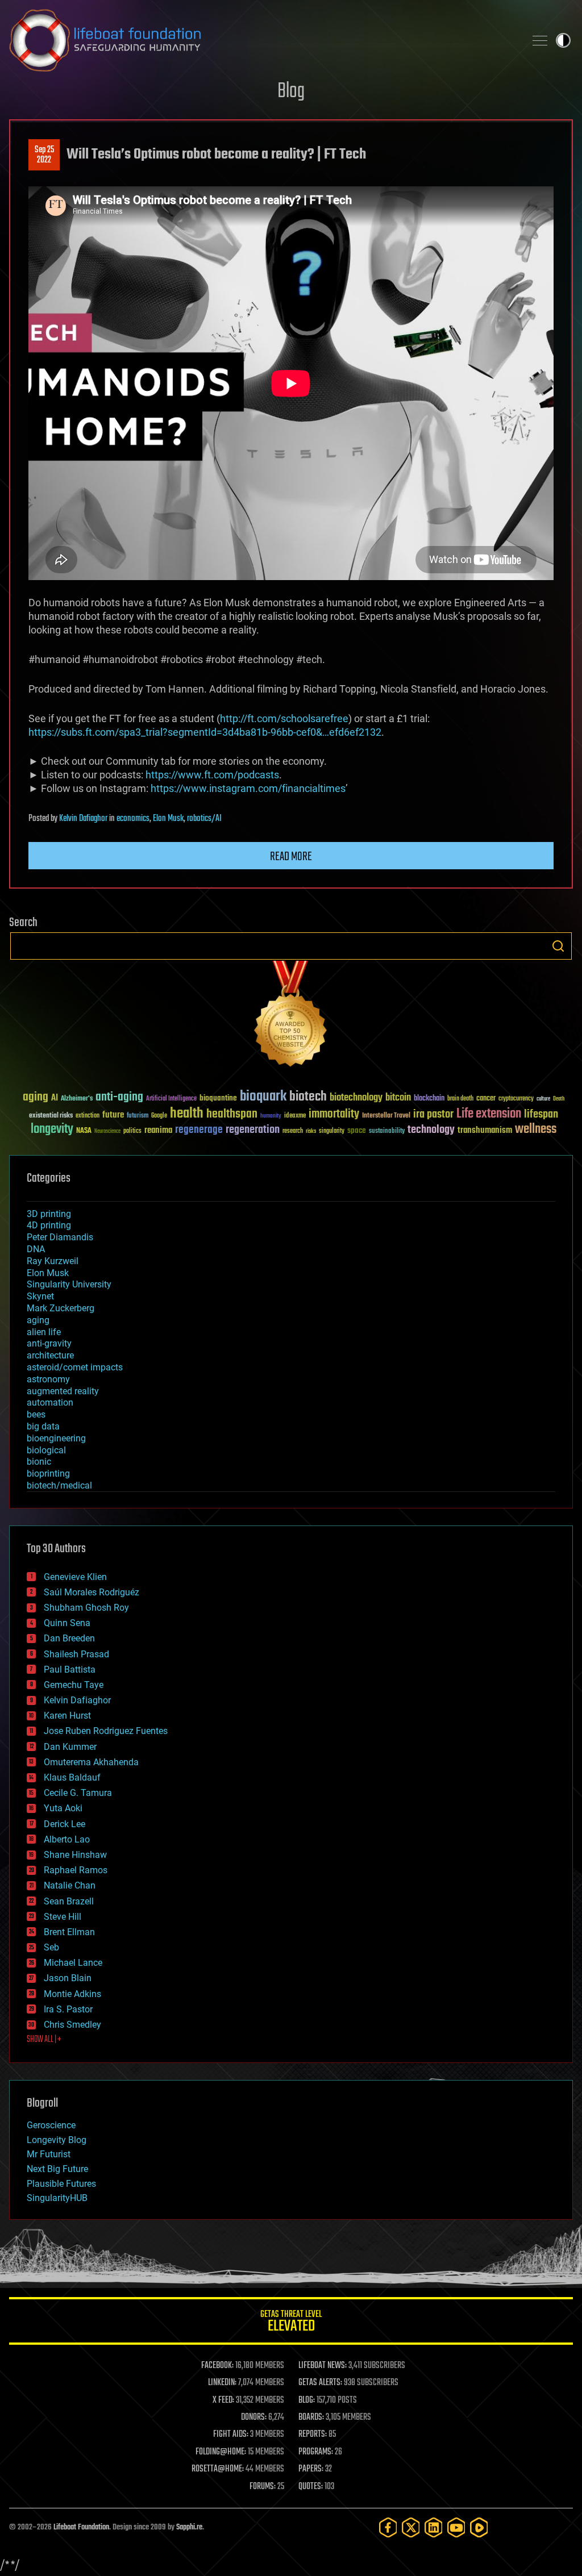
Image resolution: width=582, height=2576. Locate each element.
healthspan (232, 1114)
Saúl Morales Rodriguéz (92, 1592)
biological (46, 1450)
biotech (308, 1097)
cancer (486, 1099)
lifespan (541, 1114)
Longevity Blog (57, 2140)
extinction (88, 1116)
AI (55, 1099)
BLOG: (307, 2400)
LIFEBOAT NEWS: (323, 2366)
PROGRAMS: (316, 2452)
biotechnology (356, 1098)
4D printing (49, 1225)
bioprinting (48, 1474)
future (113, 1115)
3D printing (49, 1214)
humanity (271, 1116)
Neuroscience (107, 1132)
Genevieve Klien (75, 1577)
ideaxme (295, 1116)
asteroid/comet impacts (75, 1367)
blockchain (429, 1099)
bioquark (263, 1097)
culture (543, 1099)
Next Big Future (57, 2169)
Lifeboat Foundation (81, 2527)
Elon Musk (168, 819)
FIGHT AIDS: (231, 2435)
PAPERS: (311, 2469)
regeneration (253, 1130)
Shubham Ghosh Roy (86, 1608)
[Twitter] (411, 2527)
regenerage (199, 1130)
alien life (44, 1332)
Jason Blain (68, 1978)
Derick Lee (65, 1824)
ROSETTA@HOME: (218, 2469)
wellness (536, 1129)
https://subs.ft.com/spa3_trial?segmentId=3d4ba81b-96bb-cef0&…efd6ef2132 (205, 732)
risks (311, 1131)
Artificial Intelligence (171, 1099)
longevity (52, 1129)
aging (36, 1097)
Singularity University (69, 1284)
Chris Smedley (72, 2025)
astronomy (48, 1379)
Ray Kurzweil (53, 1261)
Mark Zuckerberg (61, 1308)
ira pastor (433, 1114)
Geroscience (51, 2125)
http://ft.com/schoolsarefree (284, 718)
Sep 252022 (44, 155)
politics (132, 1131)
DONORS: (254, 2417)
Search (558, 946)
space (357, 1130)
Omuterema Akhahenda (91, 1762)
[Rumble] (479, 2527)
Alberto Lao (67, 1839)
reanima (158, 1130)
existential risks (51, 1116)
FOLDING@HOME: (221, 2452)
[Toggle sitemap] (540, 40)
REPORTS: (313, 2435)
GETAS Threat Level (291, 2323)
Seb (51, 1947)
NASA (84, 1131)
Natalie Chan (70, 1885)
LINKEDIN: (222, 2383)
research (293, 1131)
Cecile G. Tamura (78, 1793)
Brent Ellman (69, 1932)
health (187, 1114)
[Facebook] (388, 2527)
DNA (36, 1249)
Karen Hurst (67, 1716)
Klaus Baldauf (72, 1777)
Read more (291, 857)
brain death (460, 1099)
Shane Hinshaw (75, 1855)
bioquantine (218, 1098)
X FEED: (223, 2400)
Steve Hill (63, 1917)
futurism (138, 1116)
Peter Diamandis (60, 1237)
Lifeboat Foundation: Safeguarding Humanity (263, 40)
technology (431, 1130)
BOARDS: (311, 2417)
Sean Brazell (69, 1901)
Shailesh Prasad (76, 1654)
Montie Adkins (72, 1994)
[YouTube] (456, 2527)
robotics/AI (204, 819)
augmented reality (63, 1391)
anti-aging (119, 1097)
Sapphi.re (189, 2527)
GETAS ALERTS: (320, 2383)
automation (50, 1402)
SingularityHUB (57, 2198)
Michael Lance (73, 1963)
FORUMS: (263, 2487)
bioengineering (56, 1438)
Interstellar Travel (386, 1116)
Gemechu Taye (74, 1685)
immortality (334, 1114)
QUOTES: (311, 2487)
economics (133, 819)
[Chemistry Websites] (291, 1016)
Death (559, 1099)
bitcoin (398, 1098)
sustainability (387, 1132)
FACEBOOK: (217, 2366)
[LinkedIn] (434, 2527)
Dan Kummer (70, 1747)
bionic (39, 1462)
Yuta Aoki (63, 1808)
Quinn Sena (67, 1623)
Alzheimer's (77, 1099)
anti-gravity (49, 1343)
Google (159, 1116)
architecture (50, 1355)
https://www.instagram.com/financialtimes (248, 788)
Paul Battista (70, 1670)
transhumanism (485, 1130)
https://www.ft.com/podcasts (212, 775)
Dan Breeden (69, 1638)
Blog (291, 92)
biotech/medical (59, 1485)
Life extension (489, 1114)
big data (43, 1426)
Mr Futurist (49, 2154)
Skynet (40, 1296)
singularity (332, 1131)
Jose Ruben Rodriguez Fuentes (106, 1731)
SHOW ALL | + (44, 2040)
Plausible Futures (61, 2184)
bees (36, 1414)
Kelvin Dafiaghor (83, 819)
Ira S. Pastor (68, 2009)
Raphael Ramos (76, 1870)
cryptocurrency (516, 1099)
